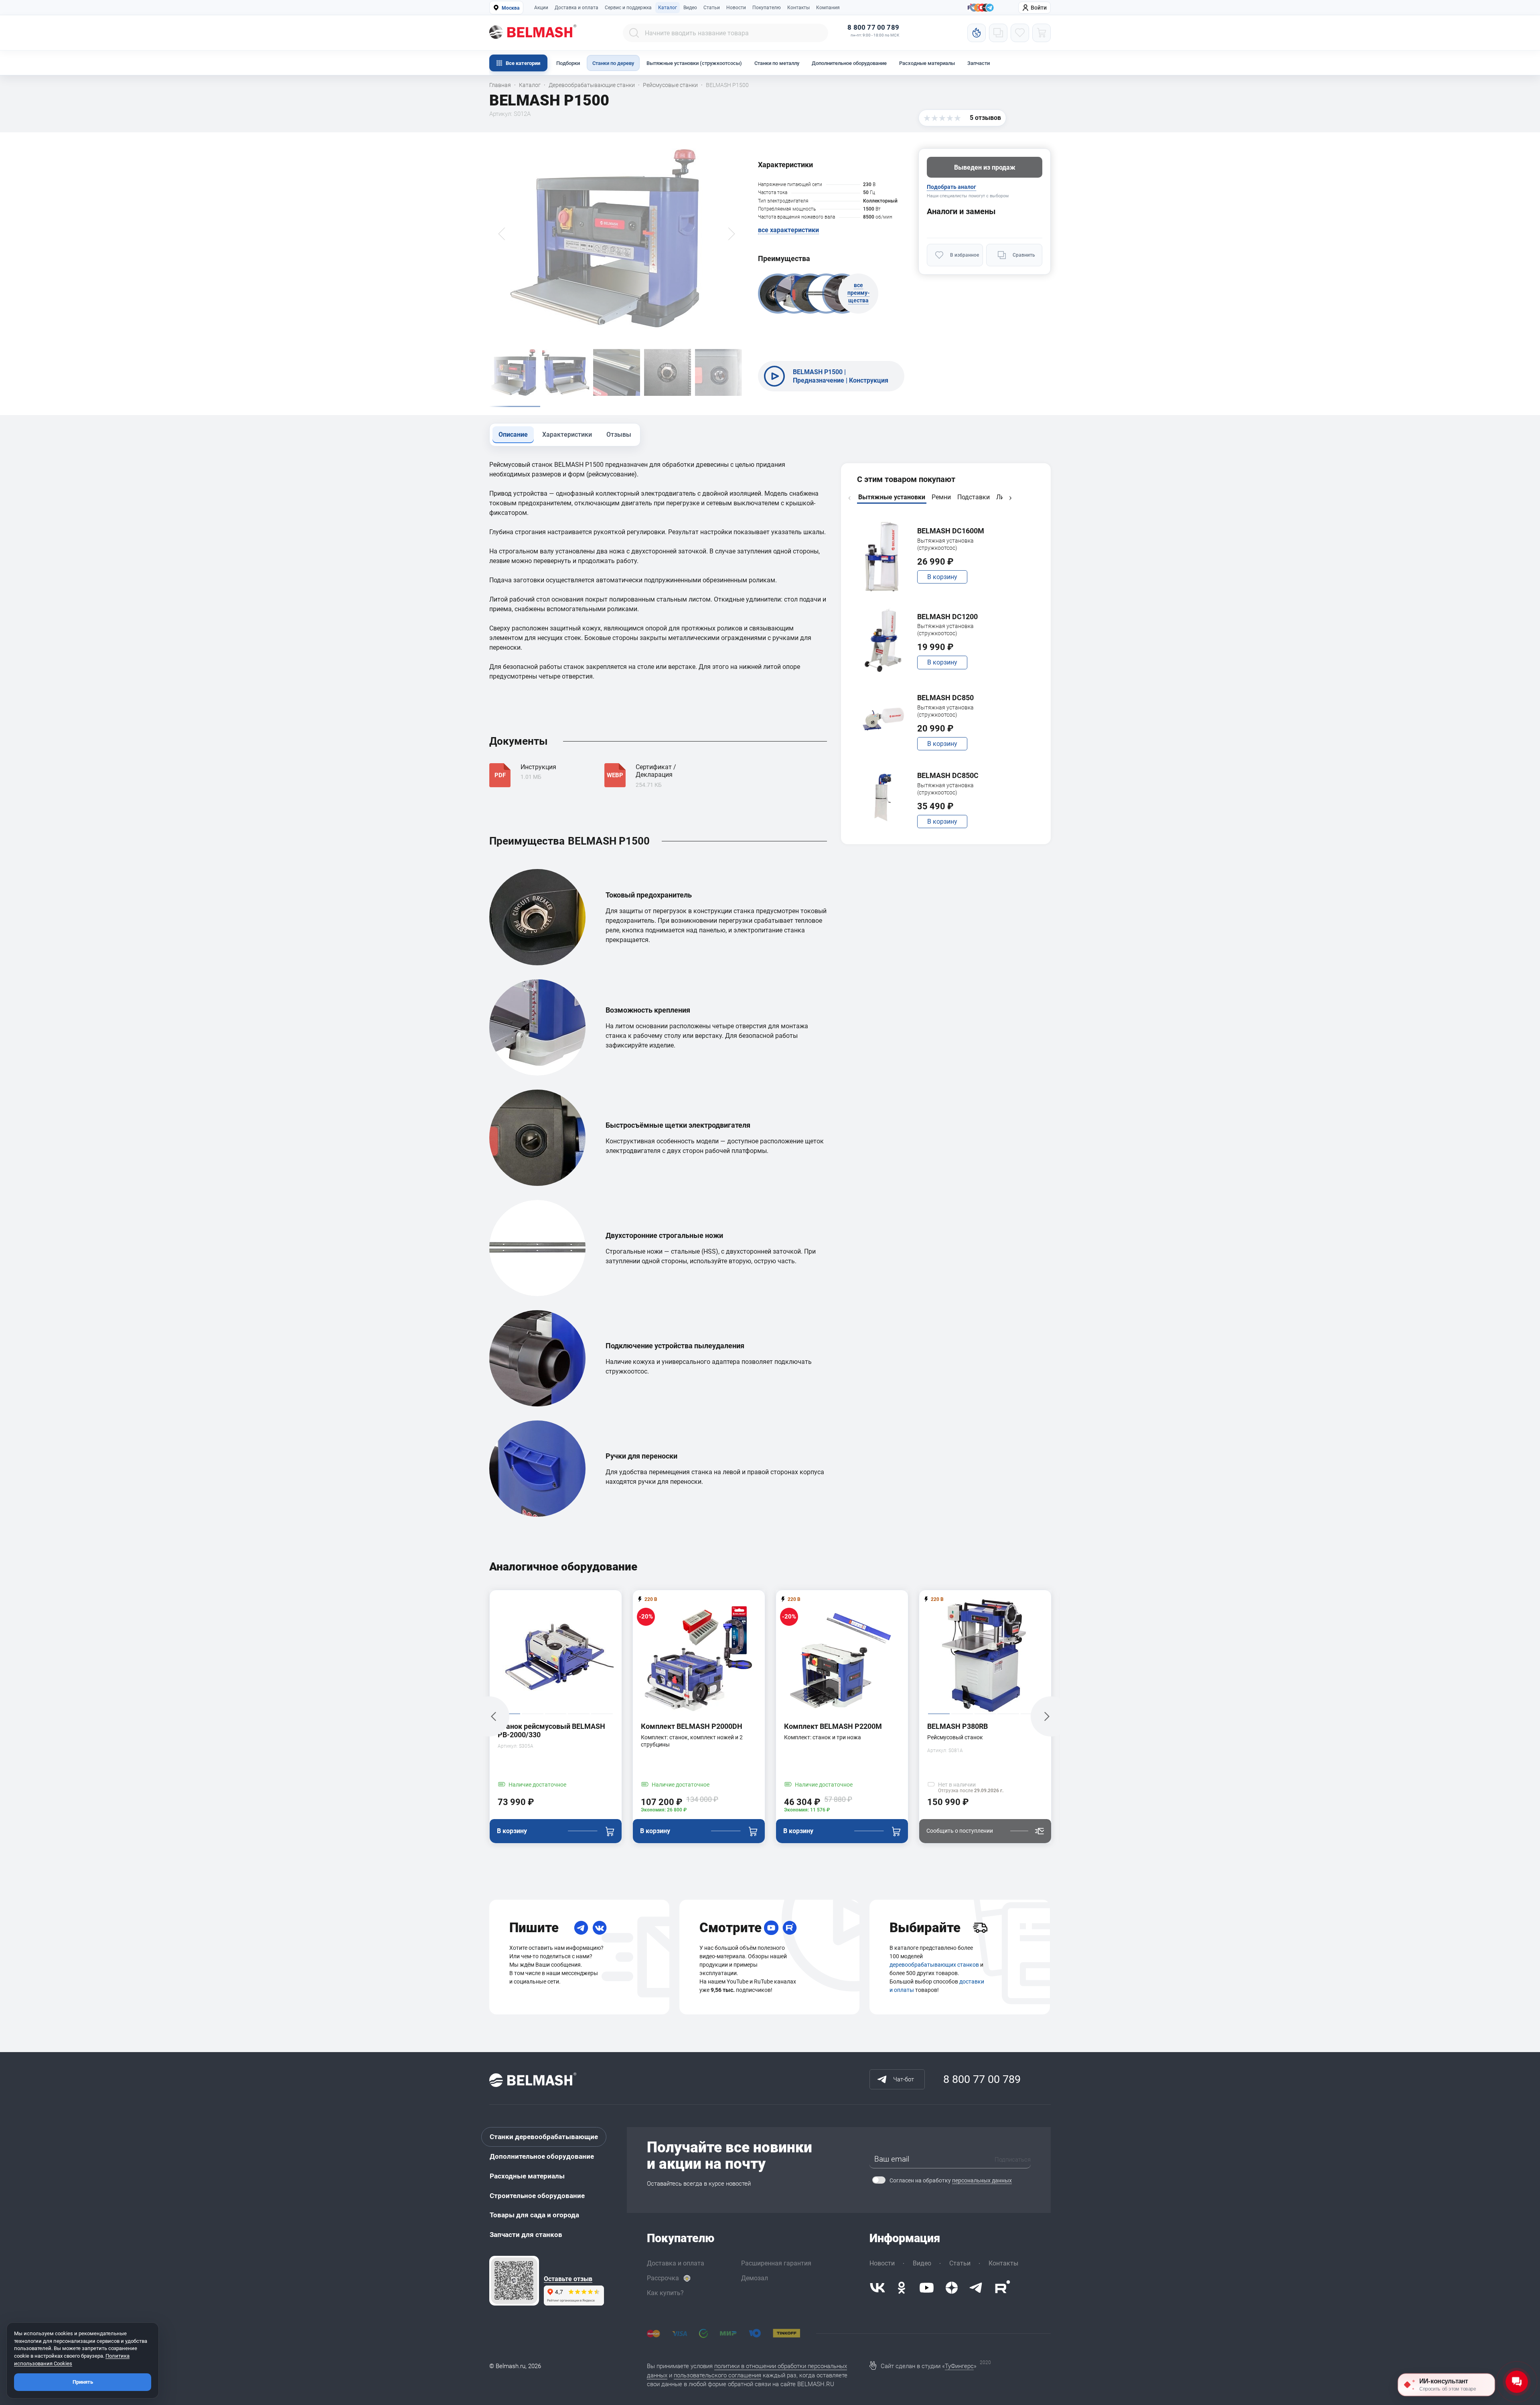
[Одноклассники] (902, 2288)
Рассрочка (663, 2278)
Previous (849, 498)
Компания (828, 8)
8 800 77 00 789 (873, 27)
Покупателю (767, 8)
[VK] (600, 1928)
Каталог (668, 8)
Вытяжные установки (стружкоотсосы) (694, 63)
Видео (690, 8)
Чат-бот (904, 2079)
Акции (541, 8)
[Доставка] (980, 1928)
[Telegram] (581, 1928)
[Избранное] (1020, 33)
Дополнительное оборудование (849, 63)
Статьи (712, 8)
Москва (511, 8)
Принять (83, 2382)
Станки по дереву (613, 63)
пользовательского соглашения (717, 2375)
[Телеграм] (990, 8)
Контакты (798, 8)
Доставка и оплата (576, 8)
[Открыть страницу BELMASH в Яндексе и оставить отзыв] (514, 2281)
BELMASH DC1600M (951, 531)
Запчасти (979, 63)
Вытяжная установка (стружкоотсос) (945, 544)
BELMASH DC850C (948, 775)
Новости (736, 8)
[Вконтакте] (877, 2288)
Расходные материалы (927, 63)
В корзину (942, 577)
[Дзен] (952, 2288)
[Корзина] (1042, 33)
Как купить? (665, 2293)
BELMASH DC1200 (947, 617)
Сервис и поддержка (628, 8)
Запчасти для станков (526, 2235)
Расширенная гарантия (776, 2263)
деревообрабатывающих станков (934, 1965)
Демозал (755, 2278)
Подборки (568, 63)
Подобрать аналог (951, 187)
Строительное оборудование (537, 2196)
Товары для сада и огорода (534, 2215)
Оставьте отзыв (568, 2279)
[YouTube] (771, 1928)
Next (1010, 498)
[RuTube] (790, 1928)
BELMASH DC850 (945, 698)
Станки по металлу (777, 63)
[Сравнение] (998, 33)
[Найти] (634, 33)
